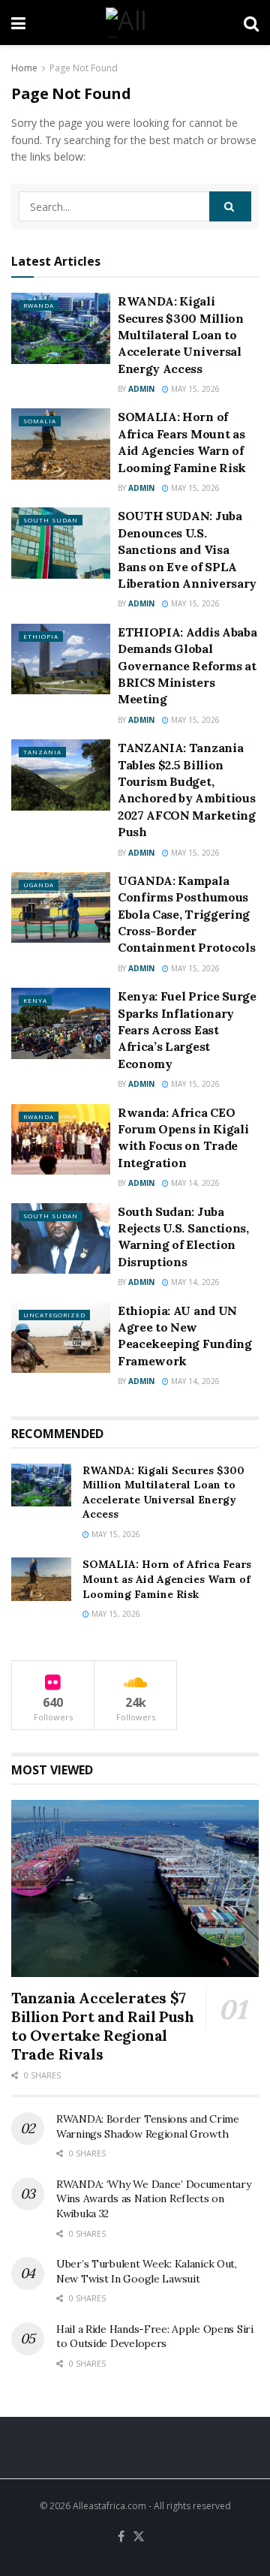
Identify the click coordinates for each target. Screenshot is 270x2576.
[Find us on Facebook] (121, 2537)
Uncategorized (54, 1315)
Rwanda (39, 305)
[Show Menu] (18, 23)
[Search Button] (251, 23)
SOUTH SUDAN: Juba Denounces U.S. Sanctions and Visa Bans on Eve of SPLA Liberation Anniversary (187, 549)
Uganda (39, 885)
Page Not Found (84, 68)
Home (24, 68)
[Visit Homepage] (134, 23)
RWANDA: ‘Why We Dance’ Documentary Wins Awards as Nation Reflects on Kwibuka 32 (153, 2199)
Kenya (35, 1000)
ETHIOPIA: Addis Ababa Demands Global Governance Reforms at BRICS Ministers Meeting (187, 666)
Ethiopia (41, 636)
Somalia (40, 421)
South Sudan (51, 520)
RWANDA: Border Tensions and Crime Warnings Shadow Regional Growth (148, 2126)
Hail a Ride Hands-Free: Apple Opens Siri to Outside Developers (155, 2337)
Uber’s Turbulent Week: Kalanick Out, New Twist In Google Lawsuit (147, 2271)
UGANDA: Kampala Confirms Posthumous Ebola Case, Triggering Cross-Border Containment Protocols (186, 914)
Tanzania (42, 752)
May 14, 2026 (194, 1183)
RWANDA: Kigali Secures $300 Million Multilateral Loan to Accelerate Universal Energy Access (181, 335)
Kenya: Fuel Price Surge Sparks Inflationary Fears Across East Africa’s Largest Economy (187, 1030)
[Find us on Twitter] (139, 2537)
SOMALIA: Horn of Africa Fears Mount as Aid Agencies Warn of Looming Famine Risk (167, 1579)
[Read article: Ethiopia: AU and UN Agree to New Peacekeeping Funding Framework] (61, 1338)
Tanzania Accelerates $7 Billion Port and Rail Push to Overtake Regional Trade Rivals (103, 2026)
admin (141, 389)
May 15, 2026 (194, 389)
